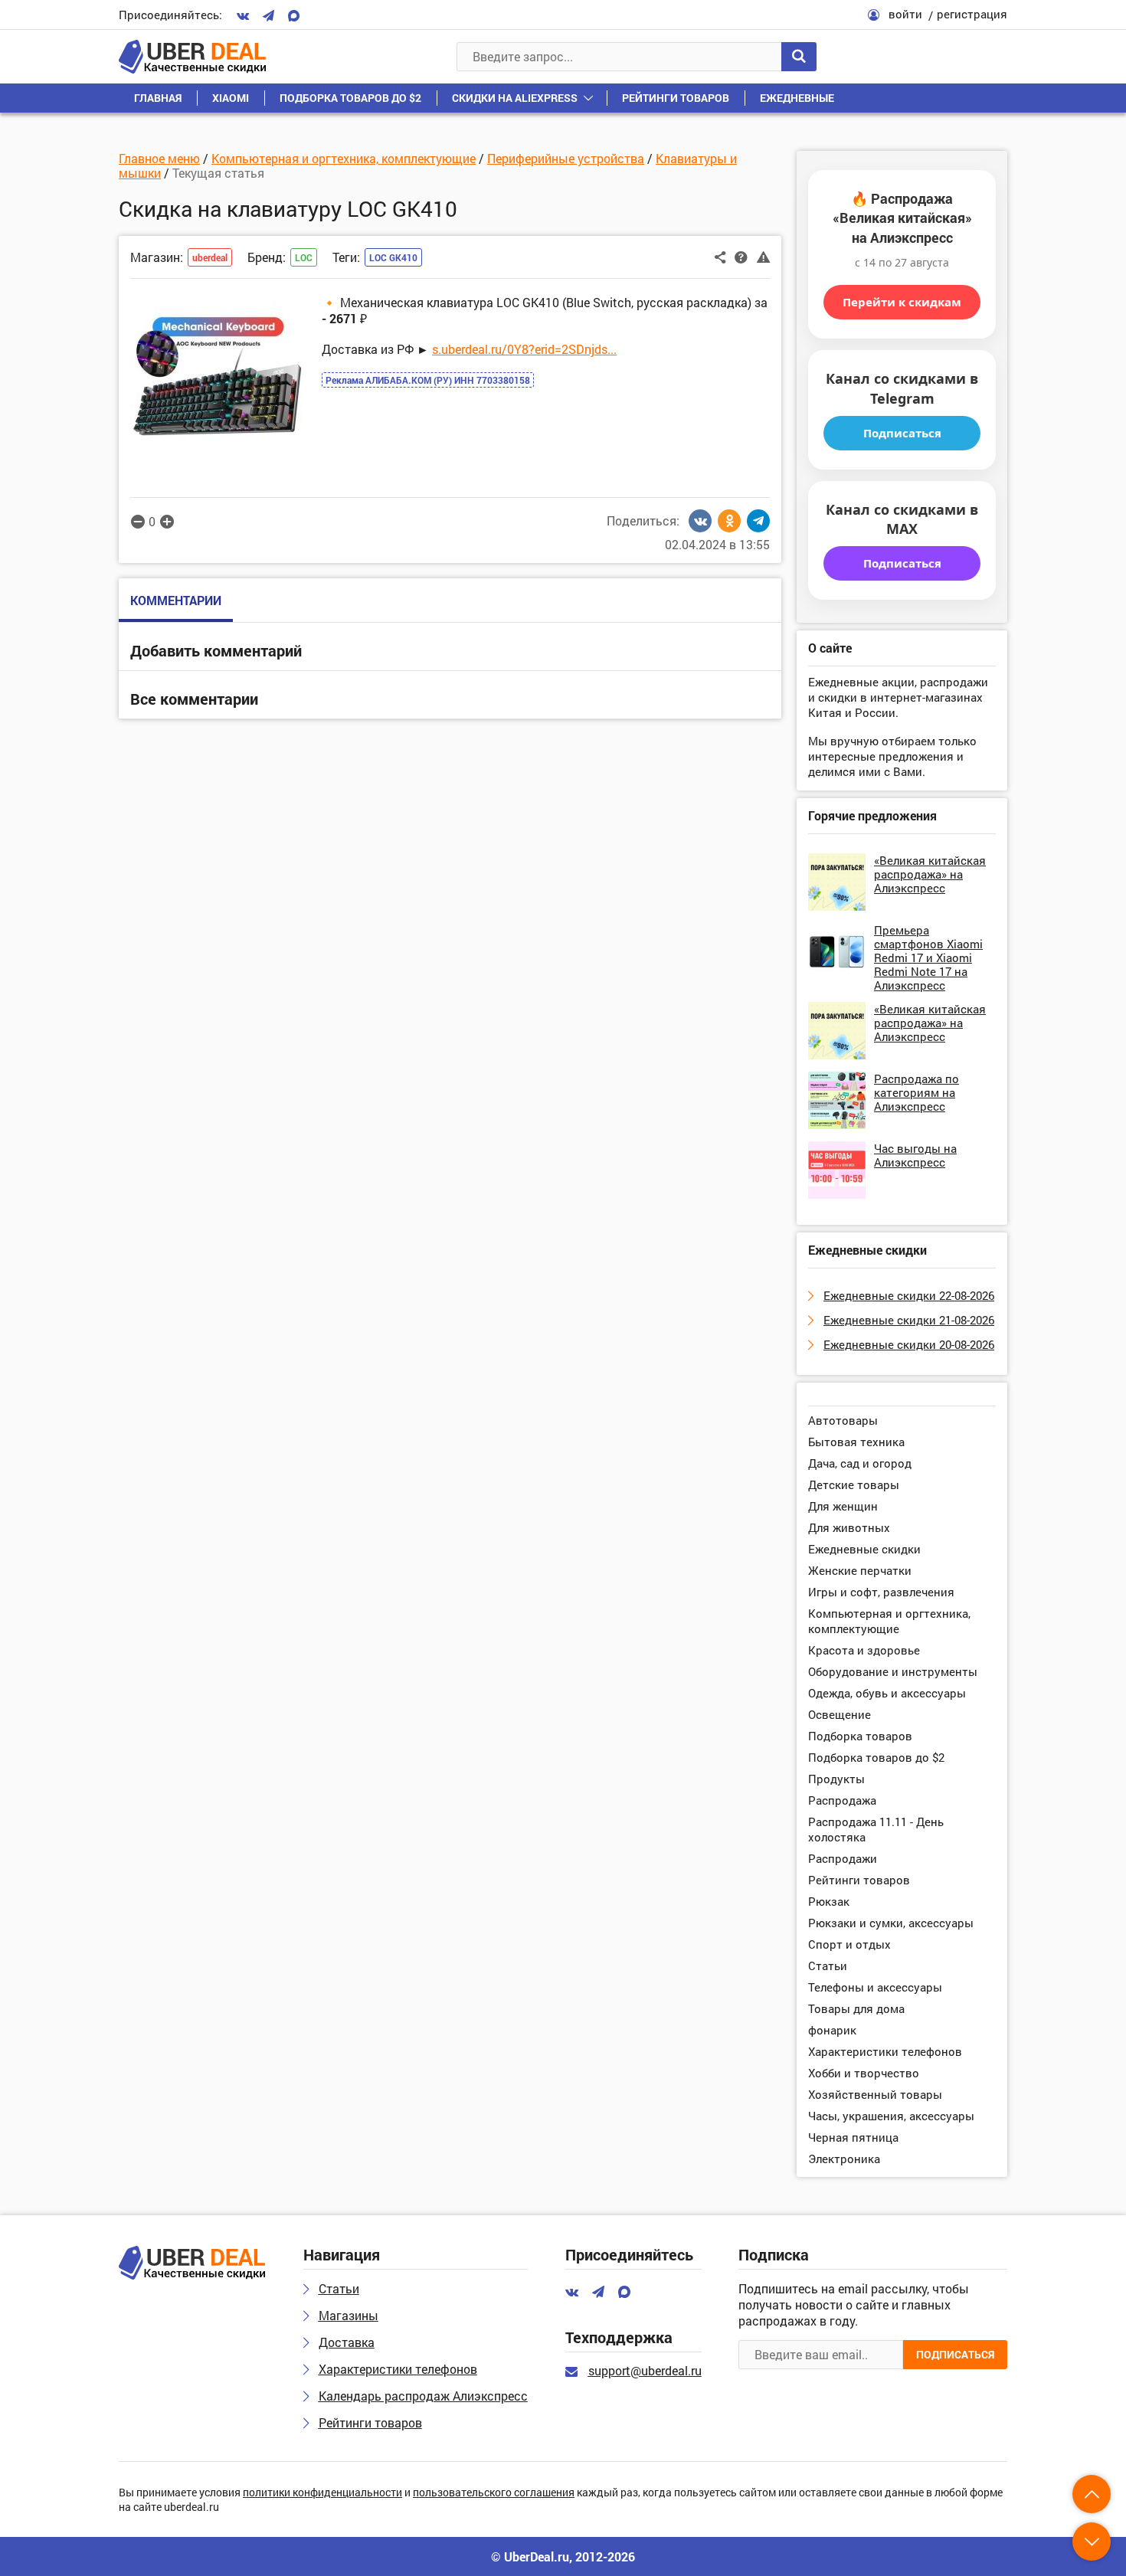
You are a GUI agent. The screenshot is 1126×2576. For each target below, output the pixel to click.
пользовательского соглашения (494, 2493)
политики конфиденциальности (322, 2493)
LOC (304, 257)
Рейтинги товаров (676, 98)
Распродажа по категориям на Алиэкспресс (917, 1092)
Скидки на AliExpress (515, 98)
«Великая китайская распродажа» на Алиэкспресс (930, 874)
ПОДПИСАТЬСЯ (955, 2354)
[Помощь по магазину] (741, 256)
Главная (158, 98)
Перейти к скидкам (902, 302)
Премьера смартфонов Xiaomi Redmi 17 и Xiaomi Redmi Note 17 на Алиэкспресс (928, 957)
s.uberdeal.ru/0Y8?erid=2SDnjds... (524, 349)
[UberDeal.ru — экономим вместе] (192, 57)
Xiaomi (231, 98)
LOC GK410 (393, 257)
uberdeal (210, 257)
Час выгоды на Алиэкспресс (915, 1155)
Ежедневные (797, 98)
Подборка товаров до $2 (350, 98)
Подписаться (902, 433)
